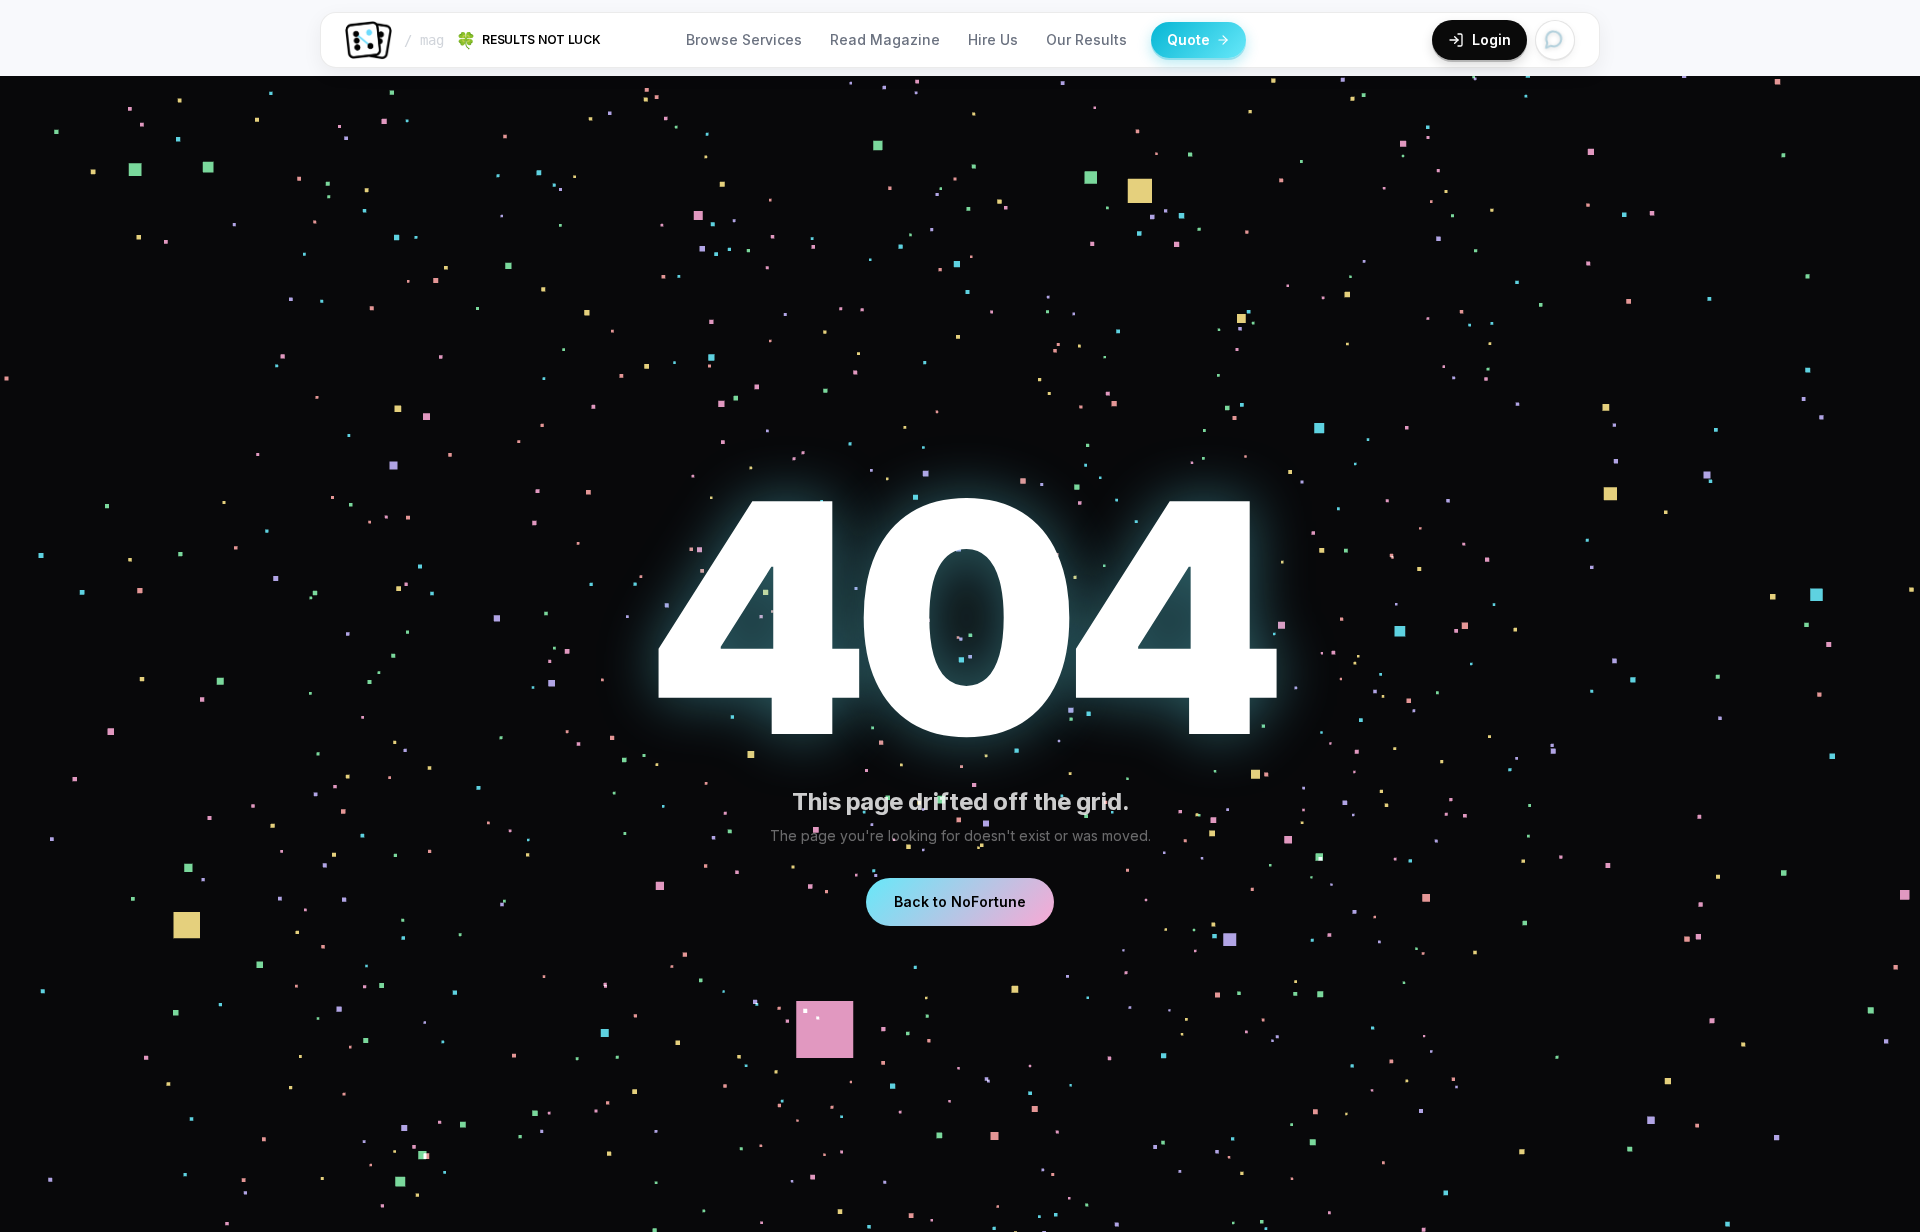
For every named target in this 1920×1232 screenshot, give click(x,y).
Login (1491, 39)
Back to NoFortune (960, 901)
